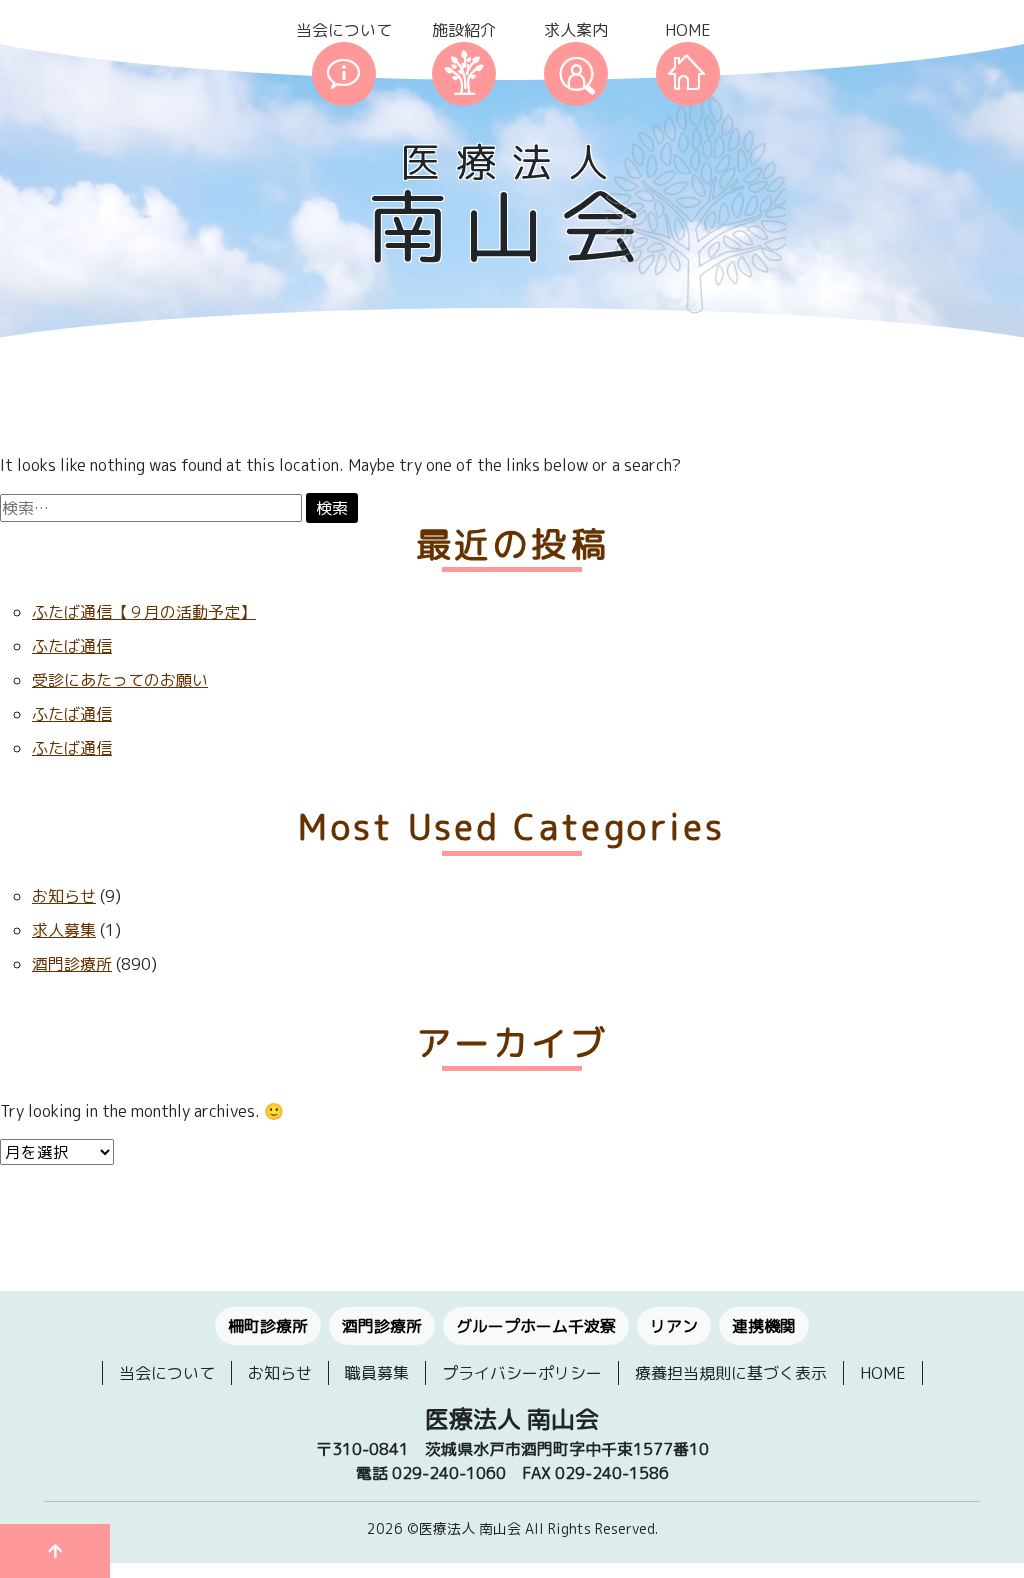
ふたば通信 (72, 646)
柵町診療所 (268, 1326)
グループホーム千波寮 (536, 1326)
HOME (688, 30)
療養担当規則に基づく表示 (731, 1373)
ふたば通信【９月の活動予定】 (144, 612)
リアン (674, 1326)
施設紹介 (464, 30)
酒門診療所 (72, 964)
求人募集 (64, 930)
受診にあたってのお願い (120, 680)
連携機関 (764, 1326)
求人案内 (576, 30)
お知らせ (64, 896)
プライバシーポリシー (522, 1373)
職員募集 (377, 1373)
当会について (344, 30)
